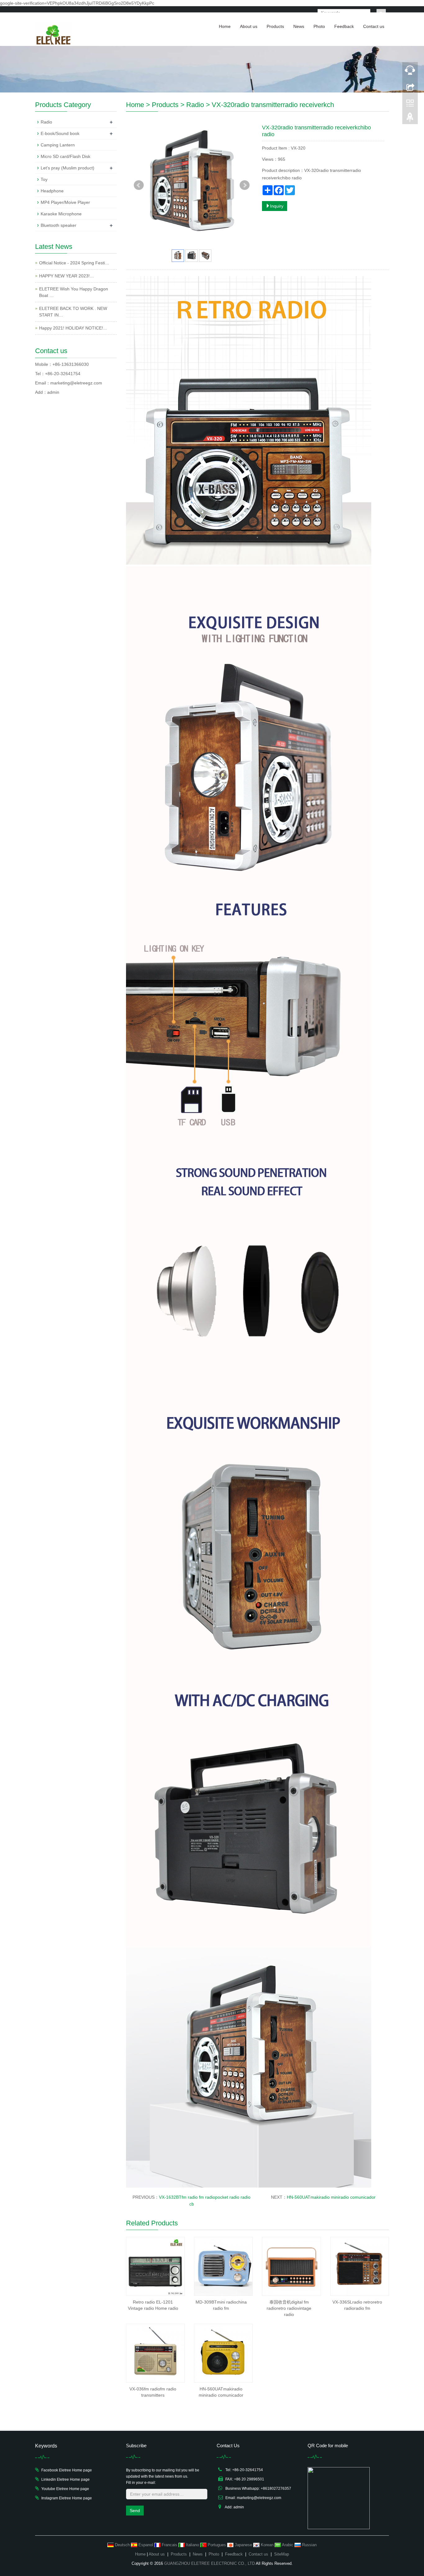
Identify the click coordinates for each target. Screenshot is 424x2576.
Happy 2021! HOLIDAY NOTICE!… (73, 328)
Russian (309, 2545)
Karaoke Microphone (61, 214)
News (299, 26)
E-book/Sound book (60, 133)
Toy (44, 179)
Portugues (217, 2545)
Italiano (192, 2545)
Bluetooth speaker (59, 225)
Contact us (374, 26)
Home (225, 26)
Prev (139, 185)
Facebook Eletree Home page (67, 2470)
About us (249, 26)
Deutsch (122, 2545)
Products (275, 26)
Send (135, 2511)
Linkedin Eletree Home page (65, 2480)
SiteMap (282, 2554)
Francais (169, 2545)
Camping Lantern (58, 145)
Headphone (52, 191)
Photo (319, 26)
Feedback (344, 26)
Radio (195, 105)
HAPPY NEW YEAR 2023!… (67, 276)
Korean (267, 2545)
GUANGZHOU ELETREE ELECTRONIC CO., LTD (210, 2563)
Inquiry (277, 206)
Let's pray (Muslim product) (68, 168)
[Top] (410, 119)
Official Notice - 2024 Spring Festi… (74, 263)
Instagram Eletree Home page (67, 2498)
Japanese (243, 2545)
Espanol (146, 2545)
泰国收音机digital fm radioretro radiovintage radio (289, 2308)
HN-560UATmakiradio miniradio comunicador (331, 2197)
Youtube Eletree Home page (65, 2489)
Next (245, 185)
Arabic (288, 2545)
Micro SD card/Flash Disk (65, 156)
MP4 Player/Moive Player (65, 202)
